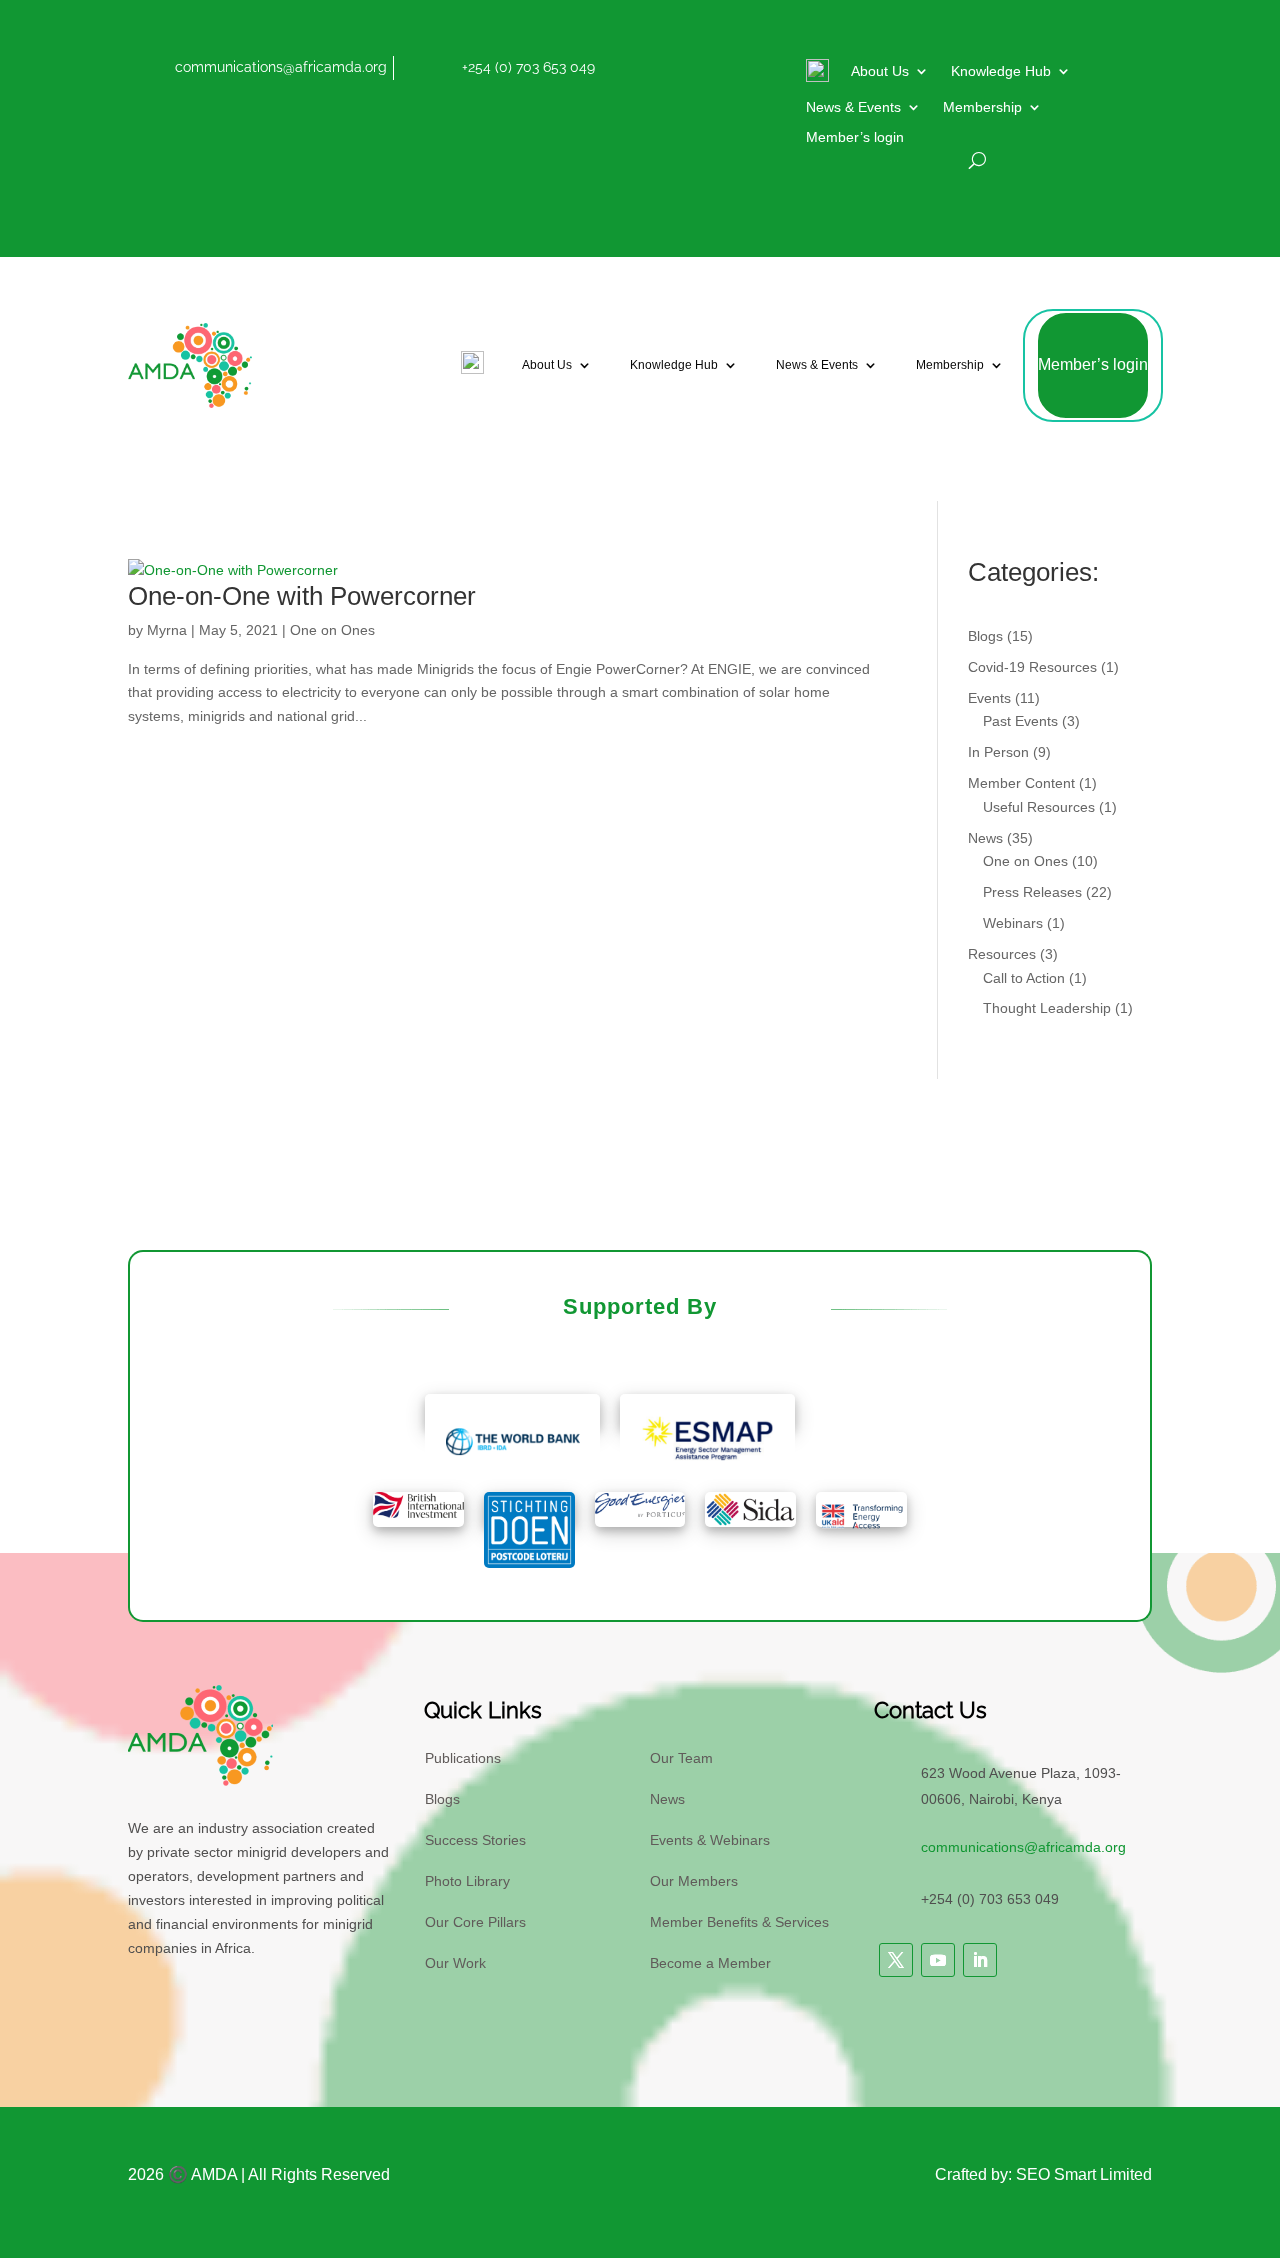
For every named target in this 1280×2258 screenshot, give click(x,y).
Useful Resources (1039, 807)
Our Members (694, 1881)
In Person (998, 752)
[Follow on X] (896, 1960)
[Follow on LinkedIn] (980, 1960)
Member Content (1021, 783)
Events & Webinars (710, 1840)
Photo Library (467, 1881)
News (985, 838)
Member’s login (855, 137)
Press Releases (1032, 892)
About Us (880, 71)
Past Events (1020, 721)
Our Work (455, 1963)
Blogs (985, 636)
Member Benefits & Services (739, 1922)
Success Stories (475, 1840)
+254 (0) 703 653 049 (528, 67)
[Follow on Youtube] (938, 1960)
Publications (463, 1758)
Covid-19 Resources (1032, 667)
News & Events (853, 107)
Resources (1002, 954)
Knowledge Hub (1001, 71)
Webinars (1013, 923)
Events (989, 698)
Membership (982, 107)
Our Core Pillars (475, 1922)
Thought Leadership (1047, 1008)
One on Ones (332, 630)
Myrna (167, 630)
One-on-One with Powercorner (302, 596)
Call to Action (1024, 978)
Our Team (681, 1758)
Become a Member (710, 1963)
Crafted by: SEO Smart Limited (1043, 2174)
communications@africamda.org (281, 67)
